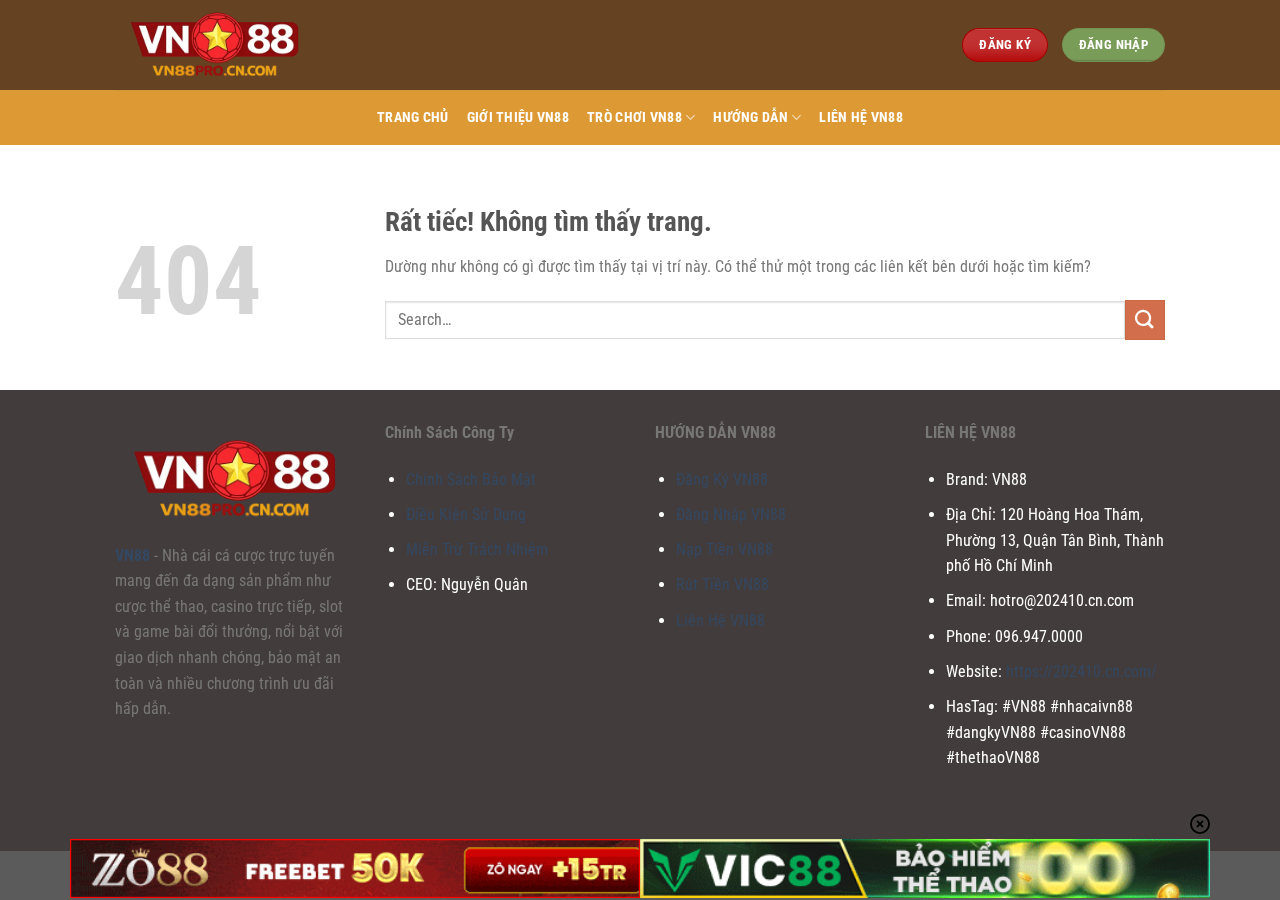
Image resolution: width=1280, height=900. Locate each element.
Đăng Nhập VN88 (731, 514)
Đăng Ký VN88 (722, 479)
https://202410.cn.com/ (1081, 671)
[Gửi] (1145, 319)
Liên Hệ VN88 (860, 117)
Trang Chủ (413, 117)
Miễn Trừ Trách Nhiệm (477, 549)
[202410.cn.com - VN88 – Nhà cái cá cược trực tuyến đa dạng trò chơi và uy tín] (215, 44)
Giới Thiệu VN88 (518, 117)
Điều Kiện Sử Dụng (466, 514)
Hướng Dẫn (750, 117)
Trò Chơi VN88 (634, 117)
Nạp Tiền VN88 (724, 549)
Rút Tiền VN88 (722, 584)
